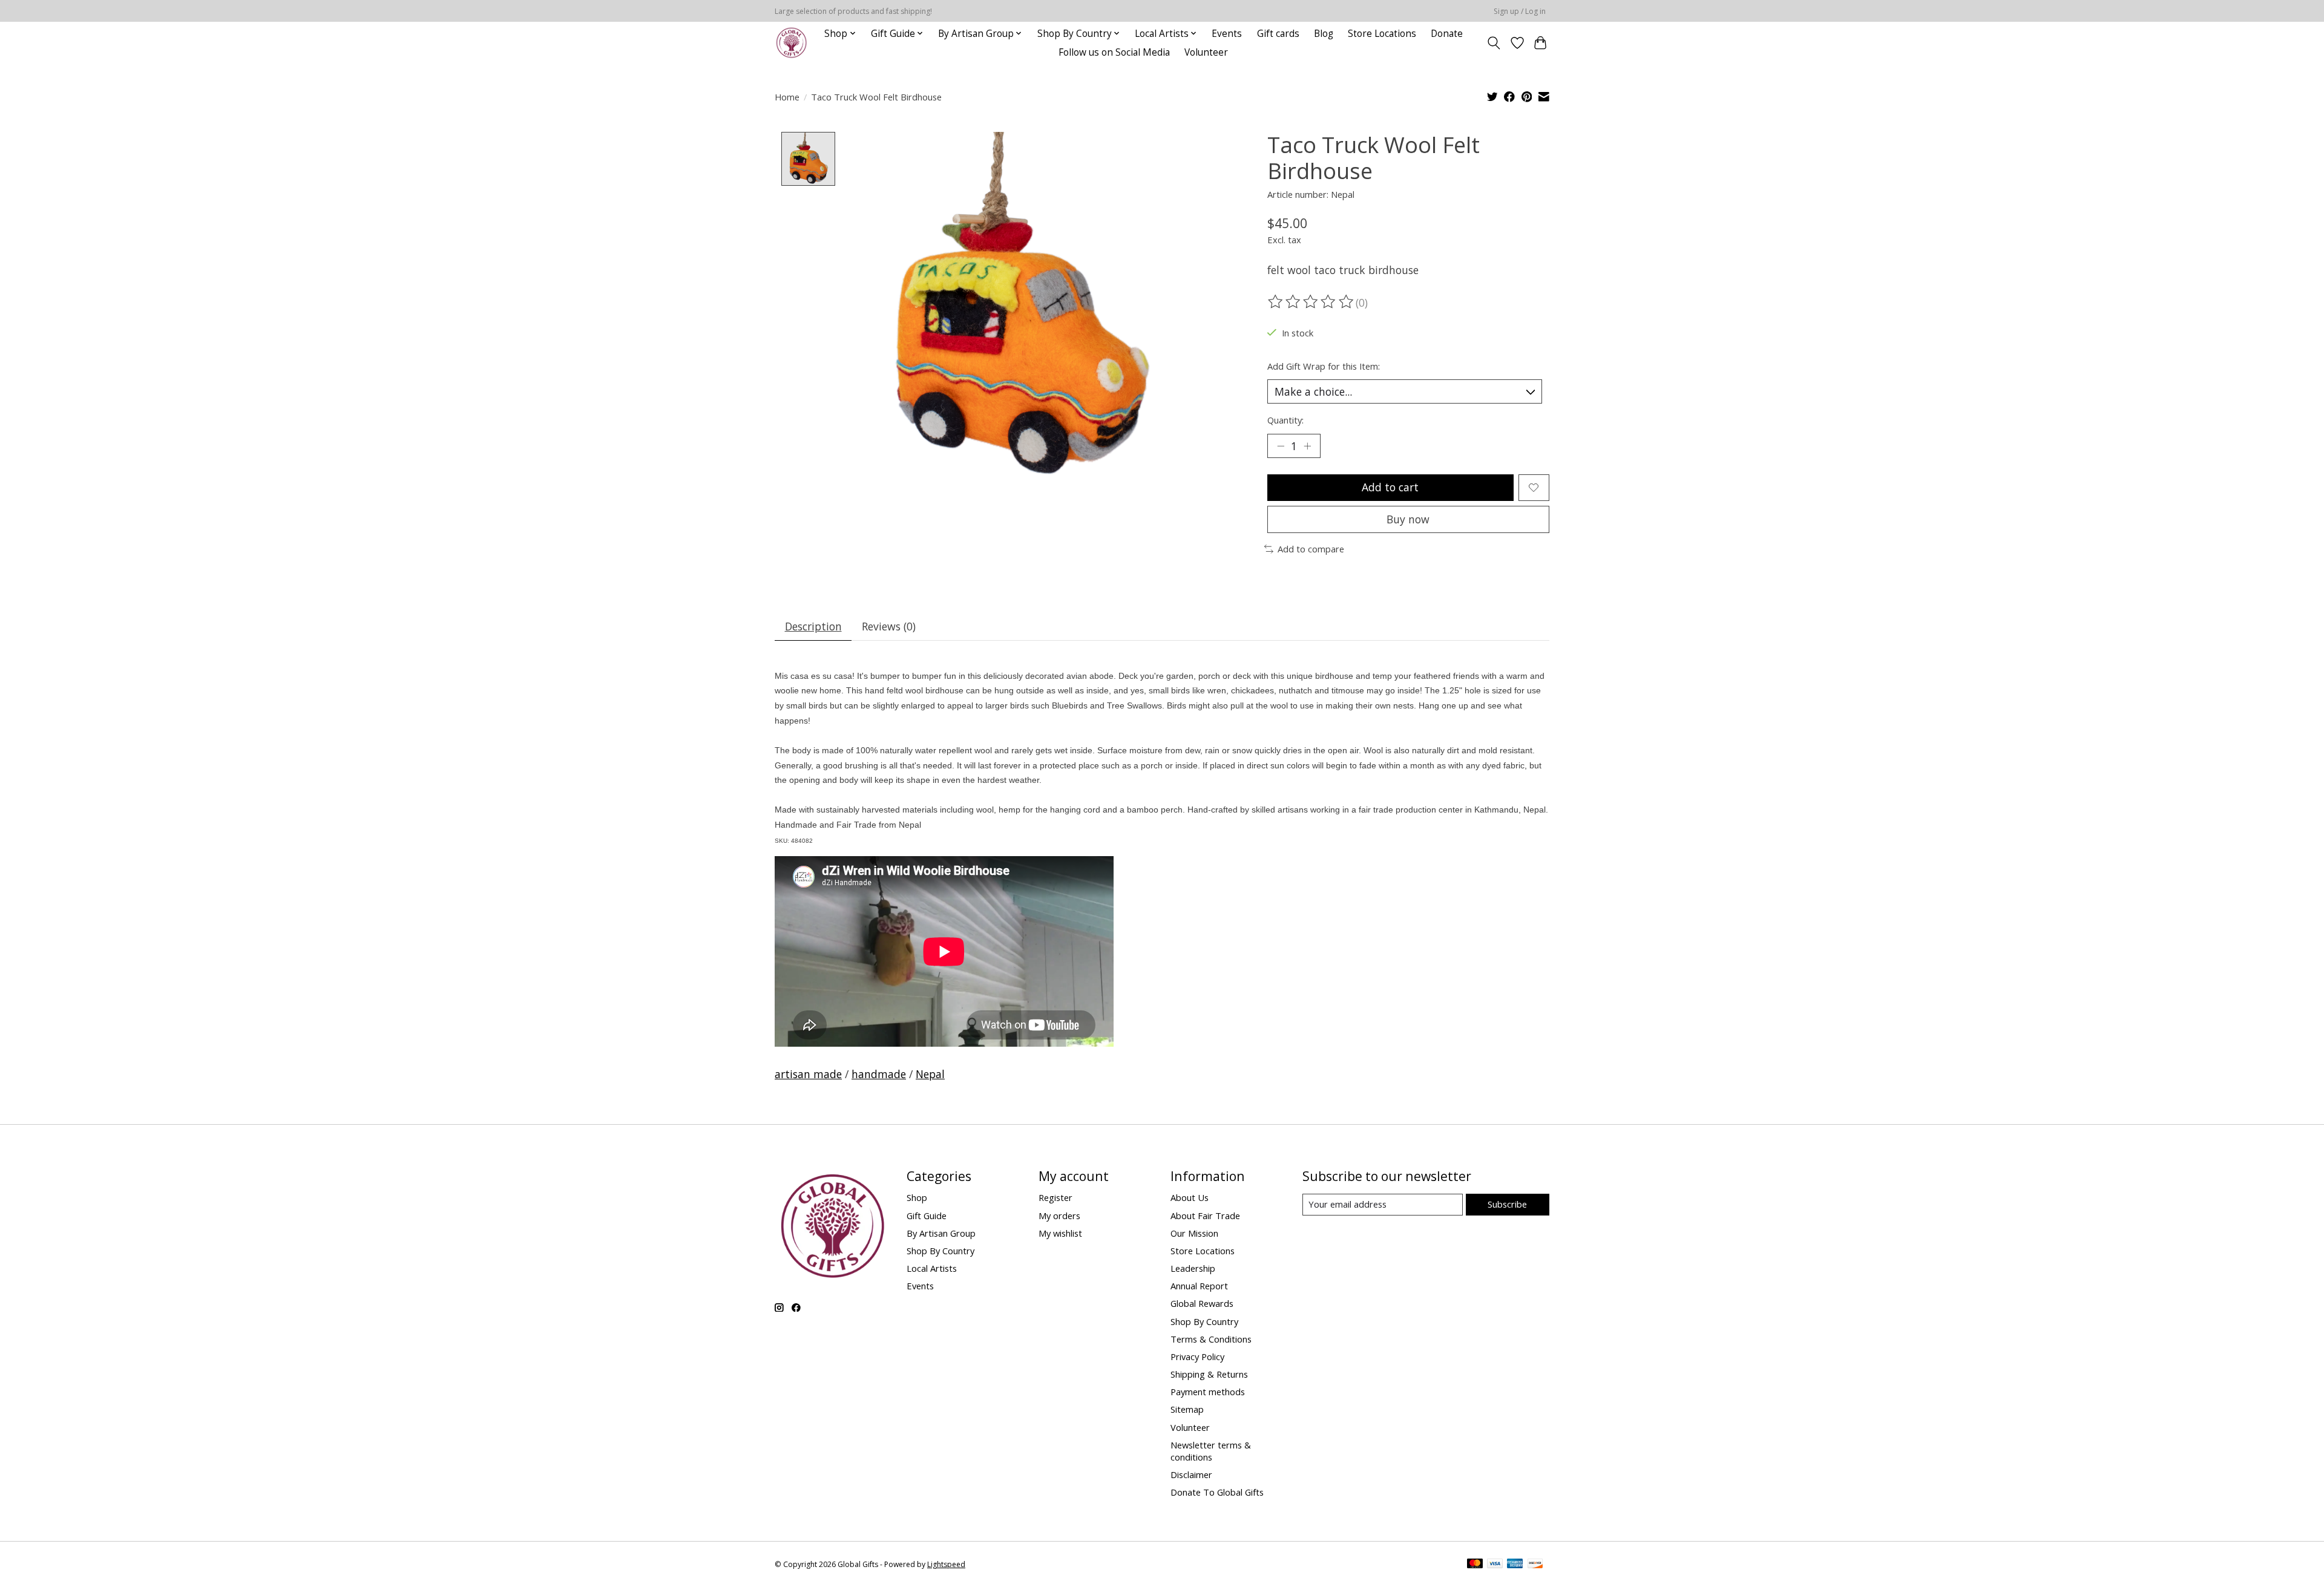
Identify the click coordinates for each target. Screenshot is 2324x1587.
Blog (1324, 34)
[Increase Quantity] (1307, 446)
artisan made (808, 1074)
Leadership (1193, 1268)
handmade (879, 1074)
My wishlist (1060, 1233)
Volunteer (1206, 52)
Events (1227, 34)
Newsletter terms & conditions (1211, 1451)
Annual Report (1199, 1286)
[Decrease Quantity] (1281, 446)
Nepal (930, 1074)
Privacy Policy (1197, 1356)
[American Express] (1515, 1565)
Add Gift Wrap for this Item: (1324, 366)
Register (1055, 1197)
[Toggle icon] (1494, 43)
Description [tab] (813, 626)
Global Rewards (1202, 1303)
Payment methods (1208, 1392)
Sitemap (1187, 1409)
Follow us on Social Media (1114, 52)
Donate (1447, 34)
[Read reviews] (1311, 302)
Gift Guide (927, 1216)
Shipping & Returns (1209, 1374)
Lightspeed (946, 1564)
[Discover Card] (1535, 1565)
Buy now (1408, 519)
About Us (1190, 1197)
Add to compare (1311, 549)
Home (787, 97)
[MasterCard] (1475, 1565)
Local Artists (932, 1268)
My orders (1059, 1216)
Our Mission (1194, 1233)
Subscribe (1507, 1204)
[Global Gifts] (791, 43)
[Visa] (1495, 1565)
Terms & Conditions (1211, 1339)
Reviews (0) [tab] (889, 626)
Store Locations (1382, 34)
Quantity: (1285, 420)
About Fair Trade (1205, 1216)
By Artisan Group (941, 1233)
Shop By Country (940, 1251)
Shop (917, 1197)
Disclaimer (1191, 1474)
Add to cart (1390, 487)
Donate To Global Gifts (1217, 1492)
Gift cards (1278, 34)
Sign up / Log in (1520, 11)
